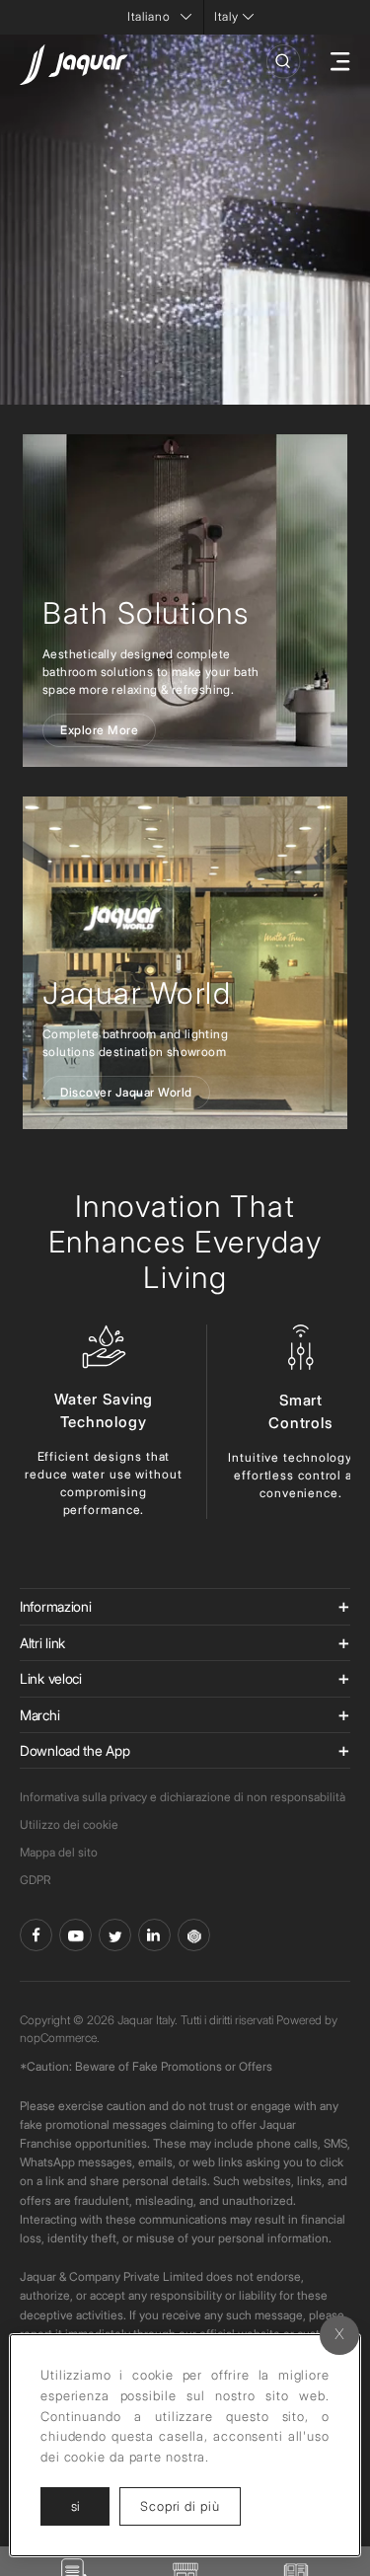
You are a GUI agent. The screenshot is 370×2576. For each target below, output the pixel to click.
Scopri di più (190, 2505)
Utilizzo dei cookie (69, 1824)
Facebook (36, 1935)
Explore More (99, 730)
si (75, 2506)
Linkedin (154, 1935)
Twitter (115, 1935)
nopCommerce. (60, 2038)
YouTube (75, 1935)
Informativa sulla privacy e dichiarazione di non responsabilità (183, 1797)
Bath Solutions (146, 613)
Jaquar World (137, 993)
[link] (185, 963)
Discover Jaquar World (126, 1092)
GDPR (36, 1880)
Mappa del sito (59, 1852)
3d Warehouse (194, 1935)
